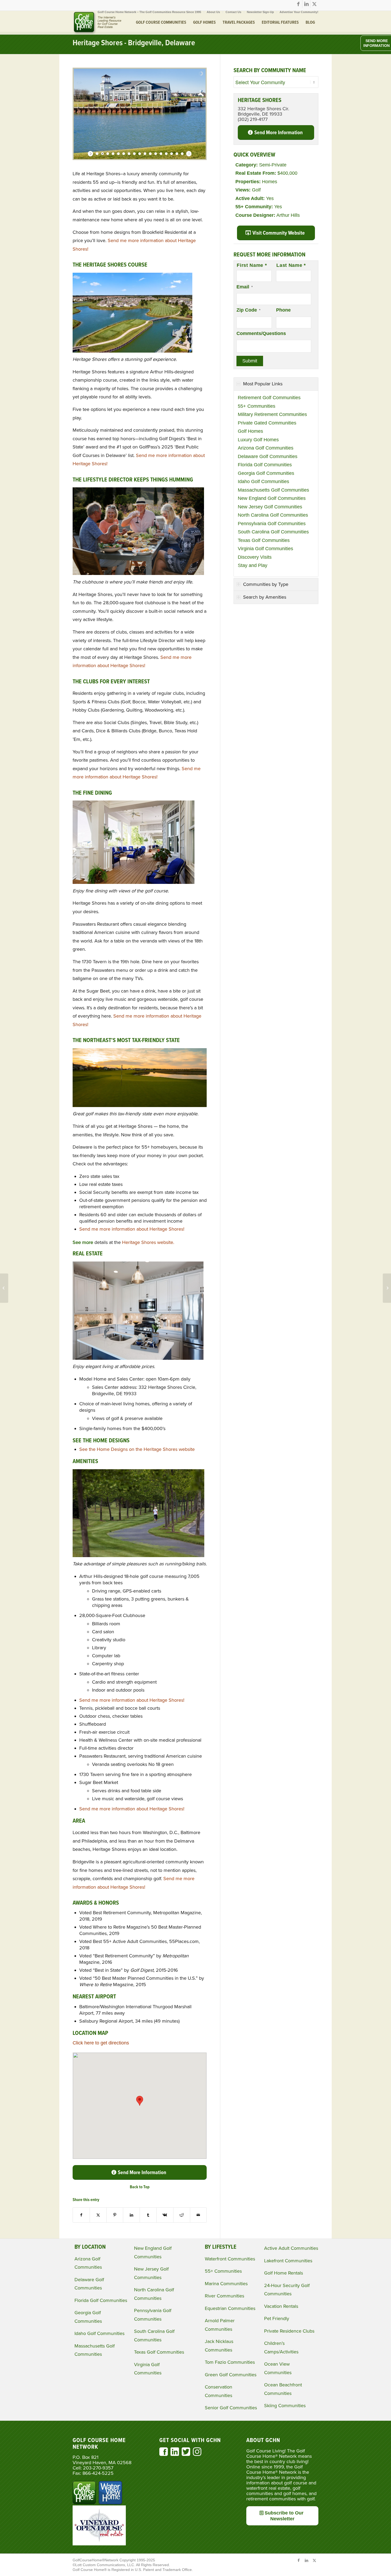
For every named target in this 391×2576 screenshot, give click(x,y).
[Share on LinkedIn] (131, 2215)
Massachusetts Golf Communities (273, 490)
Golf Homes (250, 431)
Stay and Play (253, 565)
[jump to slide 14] (166, 154)
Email (245, 287)
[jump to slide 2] (102, 154)
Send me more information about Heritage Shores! (132, 1229)
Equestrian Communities (230, 2308)
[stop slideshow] (188, 154)
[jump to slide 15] (172, 154)
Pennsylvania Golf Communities (272, 524)
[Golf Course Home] (97, 23)
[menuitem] (149, 12)
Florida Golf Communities (265, 465)
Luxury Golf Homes (258, 440)
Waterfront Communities (230, 2259)
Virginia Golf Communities (265, 549)
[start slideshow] (91, 154)
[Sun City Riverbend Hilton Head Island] (387, 1288)
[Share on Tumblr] (148, 2215)
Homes (270, 182)
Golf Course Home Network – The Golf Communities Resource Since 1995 (149, 12)
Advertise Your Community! (299, 12)
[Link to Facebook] (298, 4)
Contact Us (233, 12)
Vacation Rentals (281, 2306)
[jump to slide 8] (134, 154)
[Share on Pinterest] (115, 2215)
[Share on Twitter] (98, 2215)
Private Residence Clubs (289, 2331)
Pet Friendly (277, 2318)
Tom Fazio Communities (230, 2362)
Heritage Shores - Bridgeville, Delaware (134, 43)
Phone (283, 310)
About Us (213, 12)
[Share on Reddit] (182, 2215)
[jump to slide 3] (108, 154)
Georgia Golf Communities (266, 473)
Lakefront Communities (288, 2261)
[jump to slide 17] (182, 154)
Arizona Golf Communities (266, 448)
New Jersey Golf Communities (270, 507)
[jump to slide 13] (161, 154)
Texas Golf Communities (264, 540)
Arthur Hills (288, 215)
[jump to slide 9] (140, 154)
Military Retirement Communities (272, 414)
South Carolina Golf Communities (273, 532)
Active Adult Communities (291, 2248)
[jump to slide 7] (129, 154)
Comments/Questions (261, 333)
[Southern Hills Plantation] (4, 1288)
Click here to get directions (101, 2043)
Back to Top (140, 2187)
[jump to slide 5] (118, 154)
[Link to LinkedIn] (306, 4)
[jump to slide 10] (145, 154)
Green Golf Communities (231, 2375)
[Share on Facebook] (81, 2215)
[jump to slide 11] (150, 154)
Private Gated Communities (267, 423)
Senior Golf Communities (231, 2408)
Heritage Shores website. (148, 1242)
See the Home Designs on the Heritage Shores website (137, 1449)
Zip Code (248, 310)
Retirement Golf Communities (269, 398)
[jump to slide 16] (177, 154)
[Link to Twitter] (314, 4)
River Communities (224, 2296)
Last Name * (291, 265)
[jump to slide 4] (113, 154)
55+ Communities (257, 406)
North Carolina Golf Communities (273, 515)
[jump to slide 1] (97, 154)
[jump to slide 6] (124, 154)
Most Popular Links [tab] (263, 384)
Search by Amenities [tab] (265, 597)
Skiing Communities (285, 2406)
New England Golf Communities (272, 498)
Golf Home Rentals (284, 2273)
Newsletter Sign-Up (260, 12)
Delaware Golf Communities (268, 456)
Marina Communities (226, 2284)
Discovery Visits (255, 557)
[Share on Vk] (165, 2215)
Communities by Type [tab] (266, 584)
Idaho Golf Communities (263, 481)
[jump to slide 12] (156, 154)
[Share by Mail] (198, 2215)
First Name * (252, 265)
